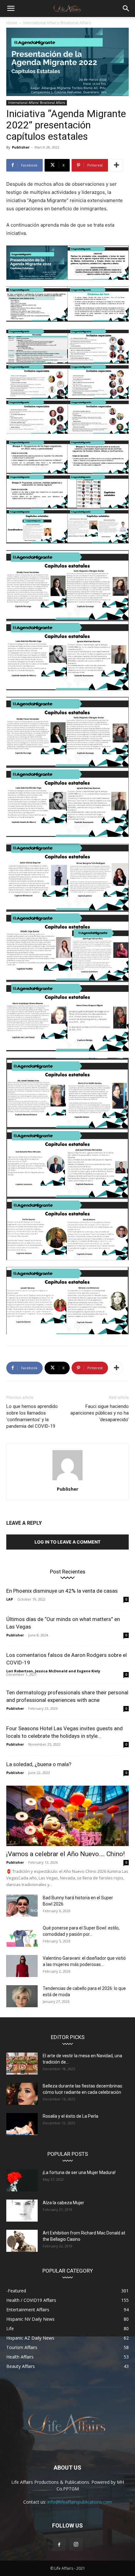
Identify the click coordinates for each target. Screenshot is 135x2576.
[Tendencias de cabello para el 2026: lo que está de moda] (22, 1996)
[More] (116, 165)
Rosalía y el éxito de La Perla (70, 2116)
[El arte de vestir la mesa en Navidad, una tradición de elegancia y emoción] (22, 2064)
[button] (11, 8)
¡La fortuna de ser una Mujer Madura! (79, 2172)
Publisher (21, 147)
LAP (10, 1599)
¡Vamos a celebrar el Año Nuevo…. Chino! (65, 1854)
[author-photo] (67, 1480)
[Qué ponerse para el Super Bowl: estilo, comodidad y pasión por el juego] (22, 1936)
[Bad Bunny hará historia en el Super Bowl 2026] (22, 1906)
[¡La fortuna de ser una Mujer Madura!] (22, 2180)
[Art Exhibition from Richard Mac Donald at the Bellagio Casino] (22, 2241)
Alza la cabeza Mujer (63, 2203)
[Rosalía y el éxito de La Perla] (22, 2124)
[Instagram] (76, 2545)
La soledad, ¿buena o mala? (39, 1764)
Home (12, 23)
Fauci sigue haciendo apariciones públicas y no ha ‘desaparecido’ (100, 1413)
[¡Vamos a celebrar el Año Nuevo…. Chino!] (67, 1816)
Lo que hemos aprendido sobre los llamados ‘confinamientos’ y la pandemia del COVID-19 (32, 1416)
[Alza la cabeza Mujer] (22, 2211)
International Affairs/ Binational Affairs (57, 23)
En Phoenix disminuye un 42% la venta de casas (62, 1591)
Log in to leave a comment (67, 1542)
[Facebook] (59, 2545)
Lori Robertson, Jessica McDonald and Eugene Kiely (53, 1671)
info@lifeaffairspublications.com (80, 2502)
